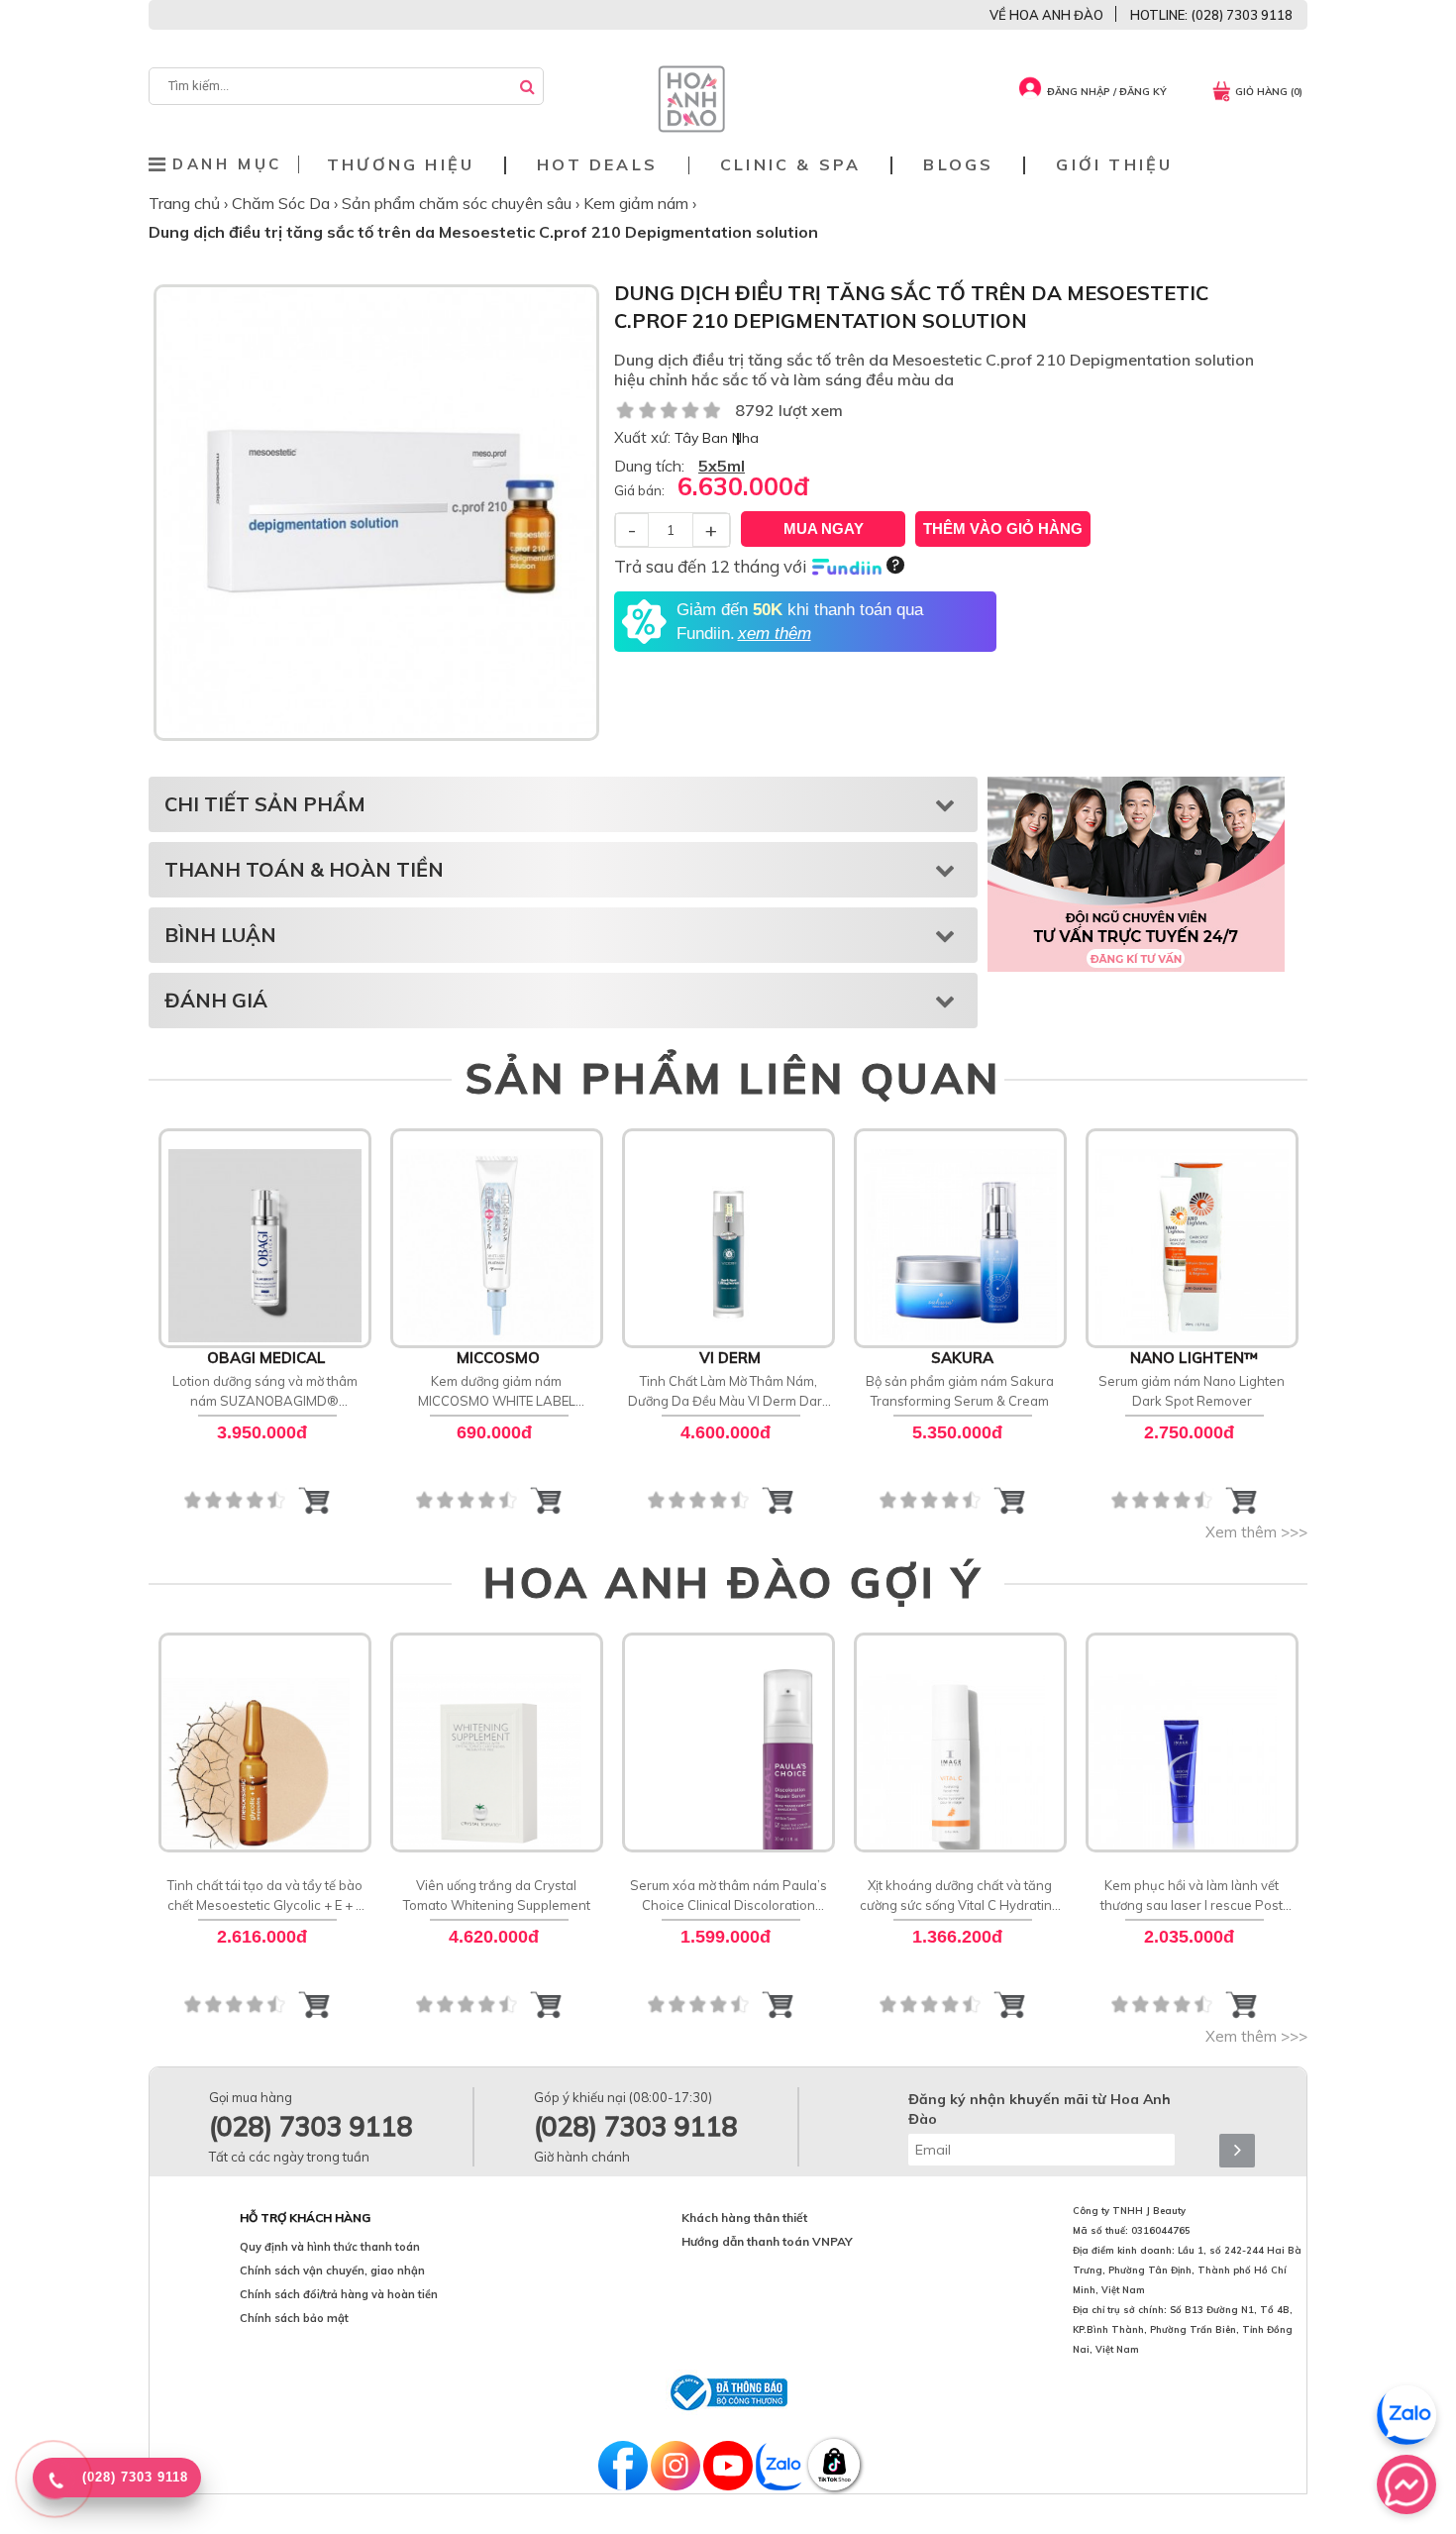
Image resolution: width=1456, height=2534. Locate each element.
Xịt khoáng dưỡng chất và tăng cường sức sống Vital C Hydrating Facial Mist (960, 1896)
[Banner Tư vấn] (1136, 874)
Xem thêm (265, 1236)
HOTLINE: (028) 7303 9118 (1211, 15)
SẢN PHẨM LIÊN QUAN (733, 1078)
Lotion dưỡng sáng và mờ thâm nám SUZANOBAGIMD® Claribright (265, 1392)
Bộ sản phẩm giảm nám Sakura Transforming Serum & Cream (960, 1391)
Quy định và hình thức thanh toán (330, 2247)
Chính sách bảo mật (294, 2318)
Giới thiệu (1114, 165)
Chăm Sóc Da (283, 203)
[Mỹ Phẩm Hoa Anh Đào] (691, 128)
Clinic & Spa (790, 165)
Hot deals (597, 165)
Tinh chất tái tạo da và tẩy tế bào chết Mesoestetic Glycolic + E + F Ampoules (265, 1896)
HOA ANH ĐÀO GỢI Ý (733, 1582)
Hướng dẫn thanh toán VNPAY (767, 2241)
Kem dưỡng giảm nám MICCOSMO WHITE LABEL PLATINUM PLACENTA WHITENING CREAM (497, 1392)
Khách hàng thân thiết (744, 2217)
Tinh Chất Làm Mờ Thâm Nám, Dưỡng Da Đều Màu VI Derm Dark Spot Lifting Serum (728, 1392)
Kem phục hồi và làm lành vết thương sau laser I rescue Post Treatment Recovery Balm (1192, 1896)
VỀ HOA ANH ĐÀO (1046, 15)
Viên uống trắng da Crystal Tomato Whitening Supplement (497, 1895)
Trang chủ (186, 203)
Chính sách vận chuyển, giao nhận (332, 2270)
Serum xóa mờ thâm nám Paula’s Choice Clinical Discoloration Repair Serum (728, 1896)
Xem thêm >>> (1256, 1532)
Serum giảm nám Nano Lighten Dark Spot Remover (1192, 1391)
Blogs (958, 165)
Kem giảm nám (638, 203)
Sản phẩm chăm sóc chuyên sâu (459, 203)
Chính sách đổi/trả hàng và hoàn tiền (339, 2294)
